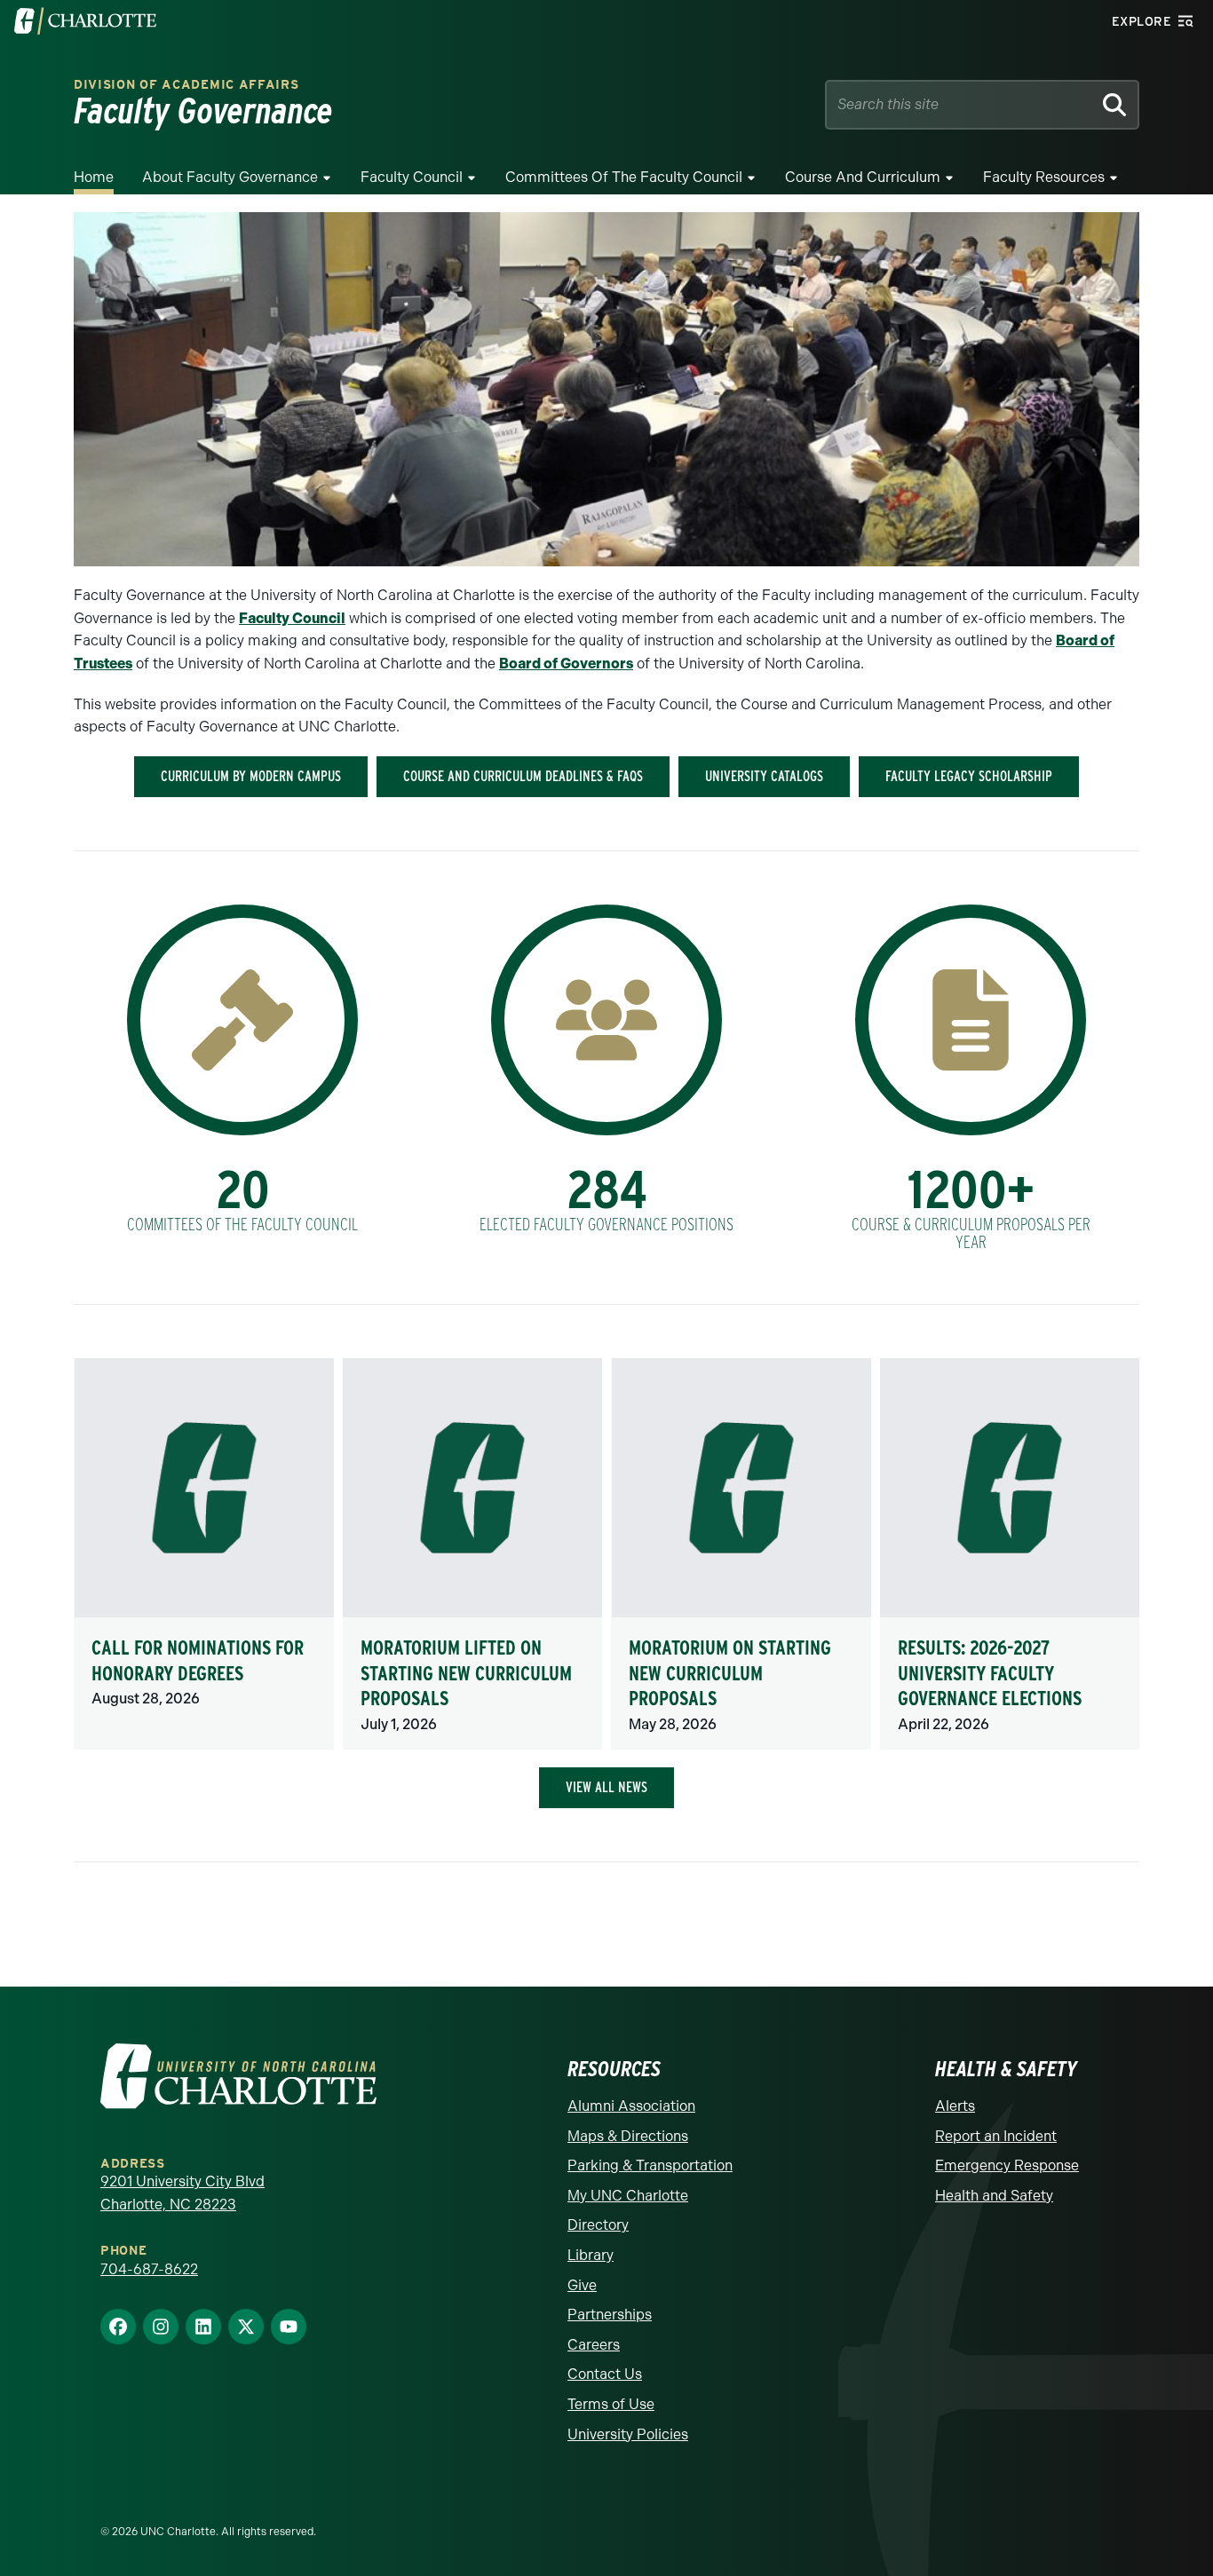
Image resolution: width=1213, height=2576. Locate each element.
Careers (594, 2345)
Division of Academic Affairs (186, 85)
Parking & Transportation (650, 2165)
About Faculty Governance (230, 177)
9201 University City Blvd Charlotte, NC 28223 (182, 2193)
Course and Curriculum (863, 177)
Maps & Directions (628, 2136)
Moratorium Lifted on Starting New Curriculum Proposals (466, 1673)
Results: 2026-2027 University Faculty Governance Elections (990, 1673)
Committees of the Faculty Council (624, 177)
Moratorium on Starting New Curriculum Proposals (730, 1673)
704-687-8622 (149, 2269)
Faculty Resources (1044, 177)
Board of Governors (566, 664)
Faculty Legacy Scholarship (969, 776)
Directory (598, 2225)
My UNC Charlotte (628, 2196)
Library (591, 2255)
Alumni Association (631, 2106)
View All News (606, 1787)
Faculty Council (412, 177)
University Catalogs (764, 776)
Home (94, 177)
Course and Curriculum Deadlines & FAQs (523, 776)
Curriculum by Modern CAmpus (251, 776)
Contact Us (605, 2374)
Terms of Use (611, 2404)
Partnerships (610, 2315)
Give (582, 2285)
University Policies (628, 2434)
